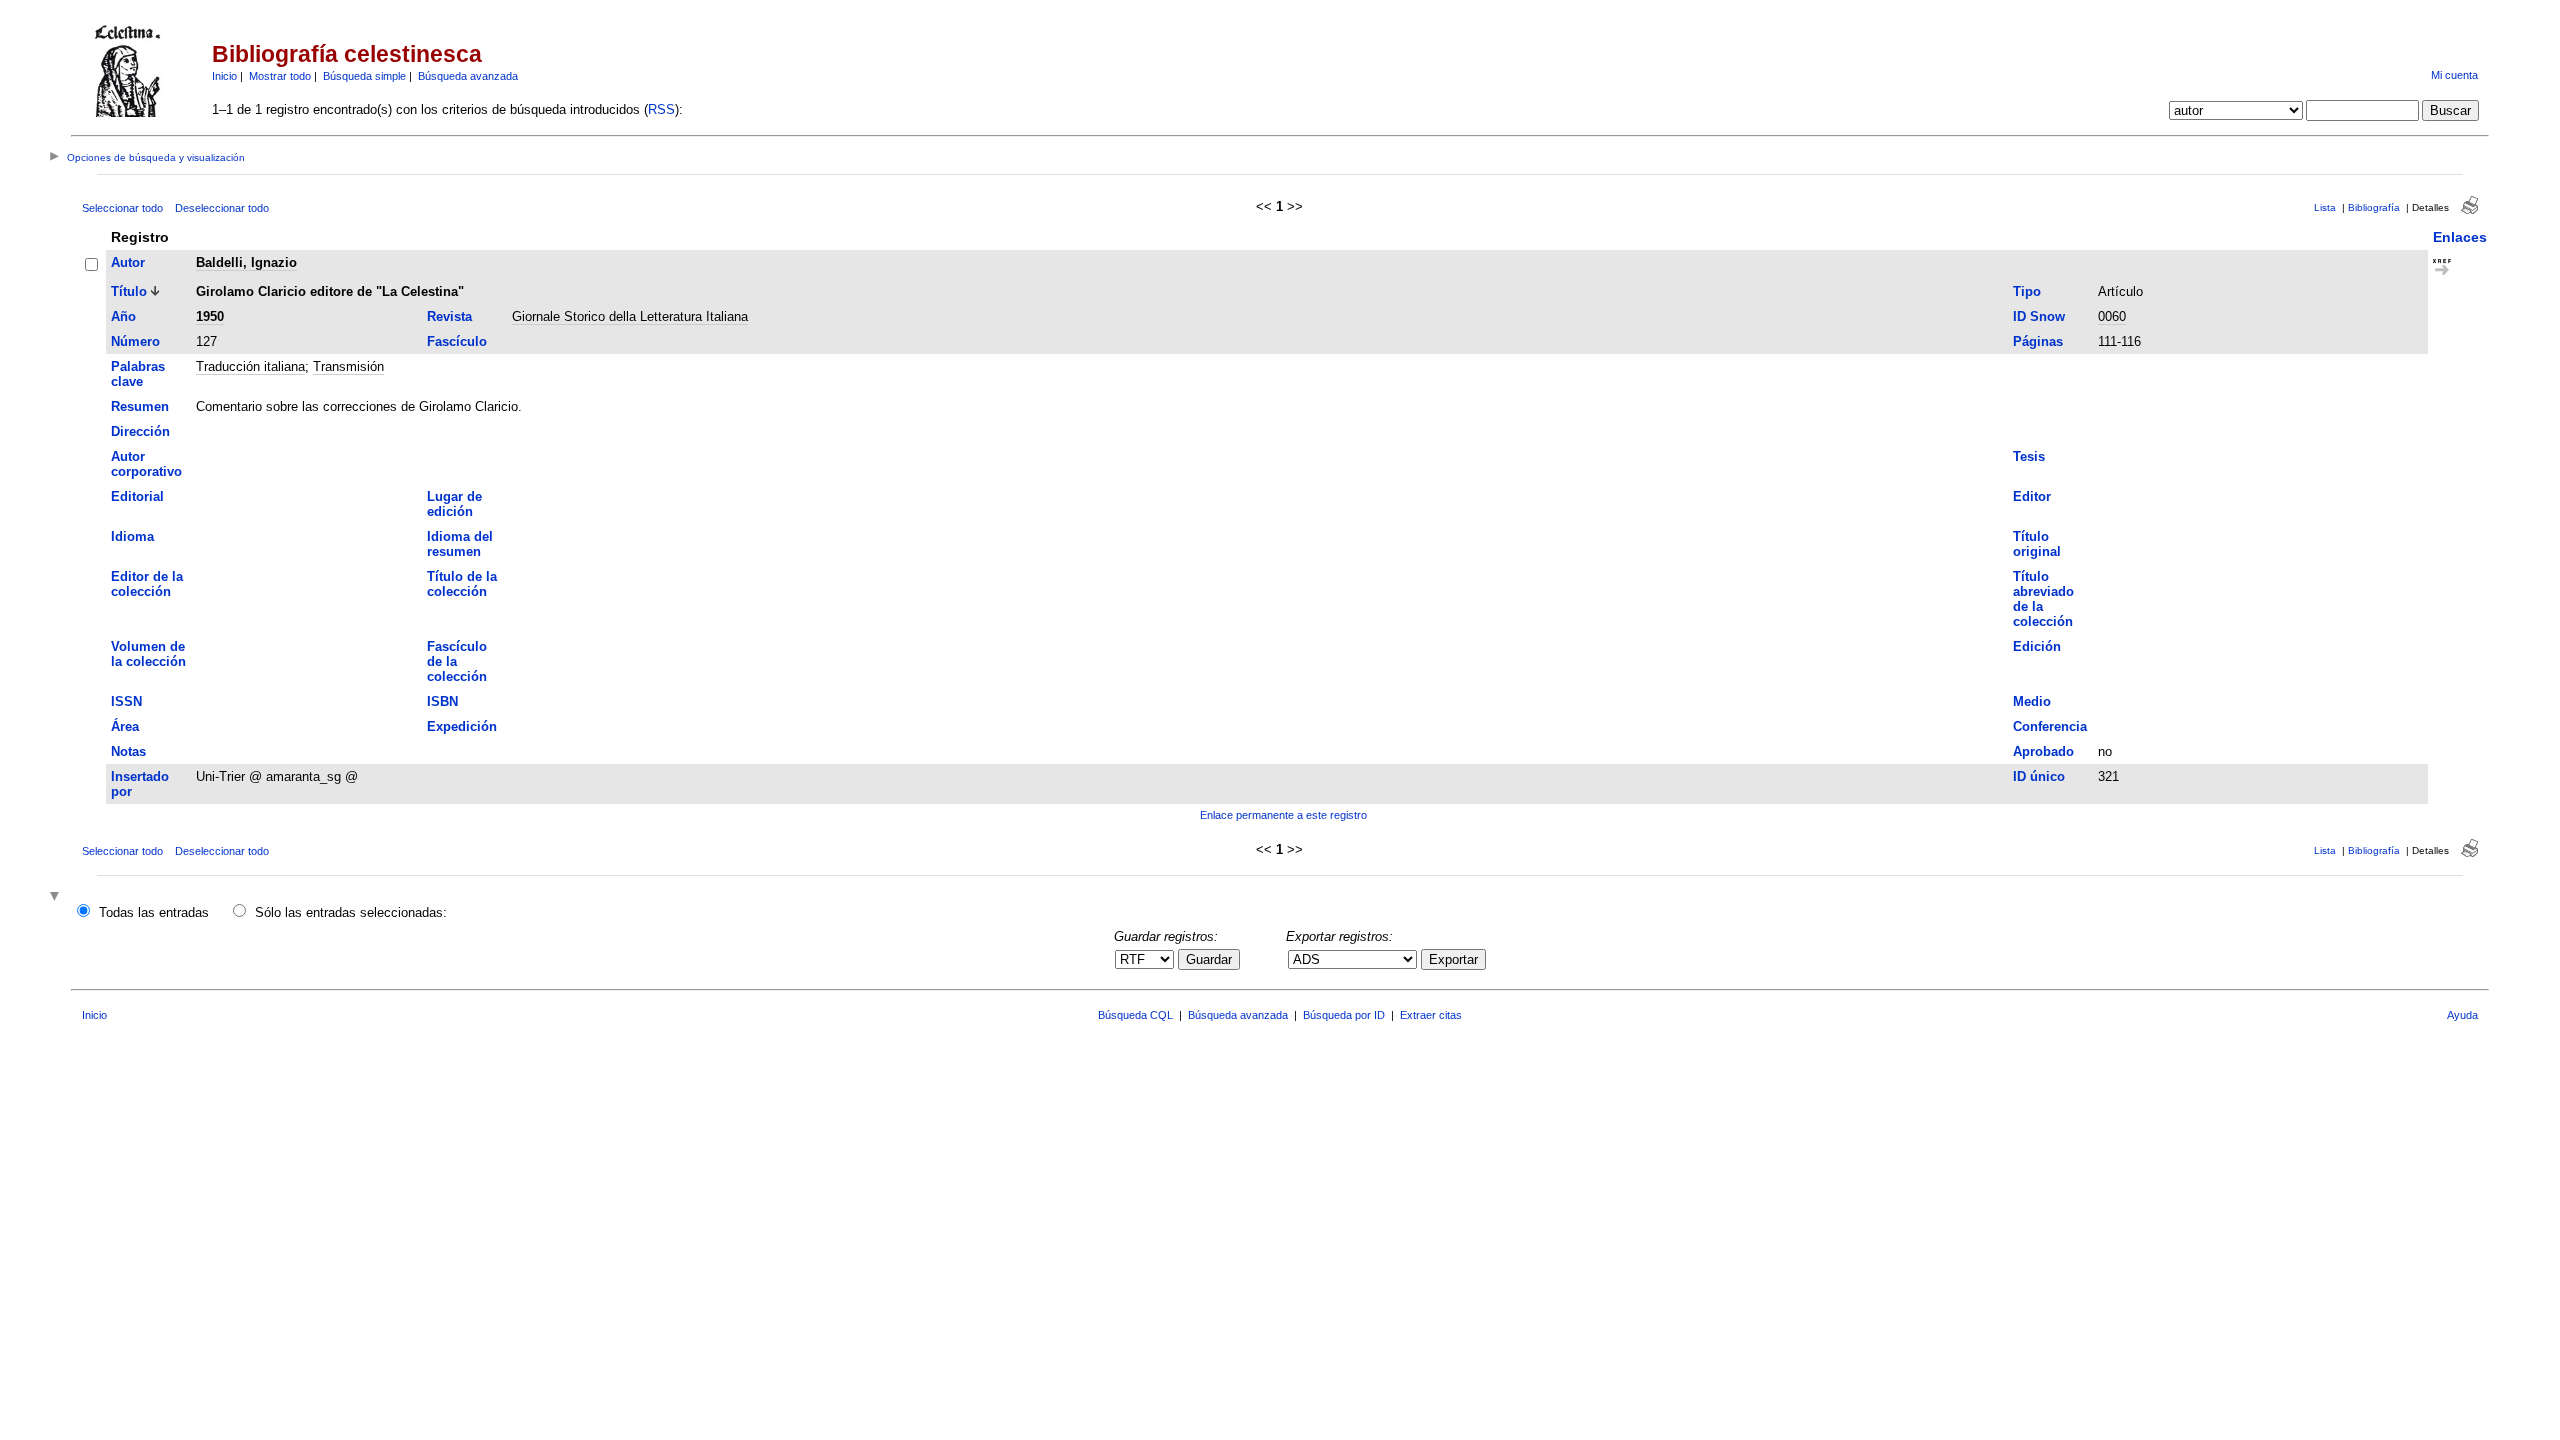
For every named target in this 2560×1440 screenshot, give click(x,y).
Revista (449, 316)
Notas (128, 751)
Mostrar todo (280, 76)
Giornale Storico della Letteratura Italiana (630, 316)
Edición (2037, 646)
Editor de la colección (147, 584)
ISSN (126, 701)
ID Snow (2039, 316)
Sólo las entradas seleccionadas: (351, 912)
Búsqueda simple (364, 76)
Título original (2037, 544)
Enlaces (2460, 237)
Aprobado (2043, 751)
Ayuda (2462, 1015)
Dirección (140, 431)
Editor (2032, 496)
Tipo (2027, 291)
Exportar (1453, 959)
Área (125, 726)
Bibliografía (2374, 207)
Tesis (2029, 456)
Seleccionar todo (122, 208)
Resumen (140, 406)
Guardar (1209, 959)
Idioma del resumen (460, 544)
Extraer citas (1431, 1015)
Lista (2325, 207)
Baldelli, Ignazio (246, 262)
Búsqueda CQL (1135, 1015)
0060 (2112, 316)
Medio (2032, 701)
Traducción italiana (250, 366)
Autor (128, 262)
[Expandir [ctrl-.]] (57, 897)
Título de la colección (462, 584)
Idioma (132, 536)
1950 (210, 316)
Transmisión (348, 366)
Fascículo (457, 341)
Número (135, 341)
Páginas (2038, 341)
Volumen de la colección (148, 654)
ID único (2039, 776)
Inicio (224, 76)
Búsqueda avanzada (468, 76)
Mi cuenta (2454, 75)
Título (129, 291)
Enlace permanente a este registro (1283, 815)
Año (123, 316)
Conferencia (2050, 726)
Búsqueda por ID (1344, 1015)
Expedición (462, 726)
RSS (661, 109)
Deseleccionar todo (222, 208)
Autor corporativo (146, 464)
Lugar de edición (454, 504)
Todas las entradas (154, 912)
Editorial (137, 496)
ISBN (442, 701)
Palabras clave (138, 374)
